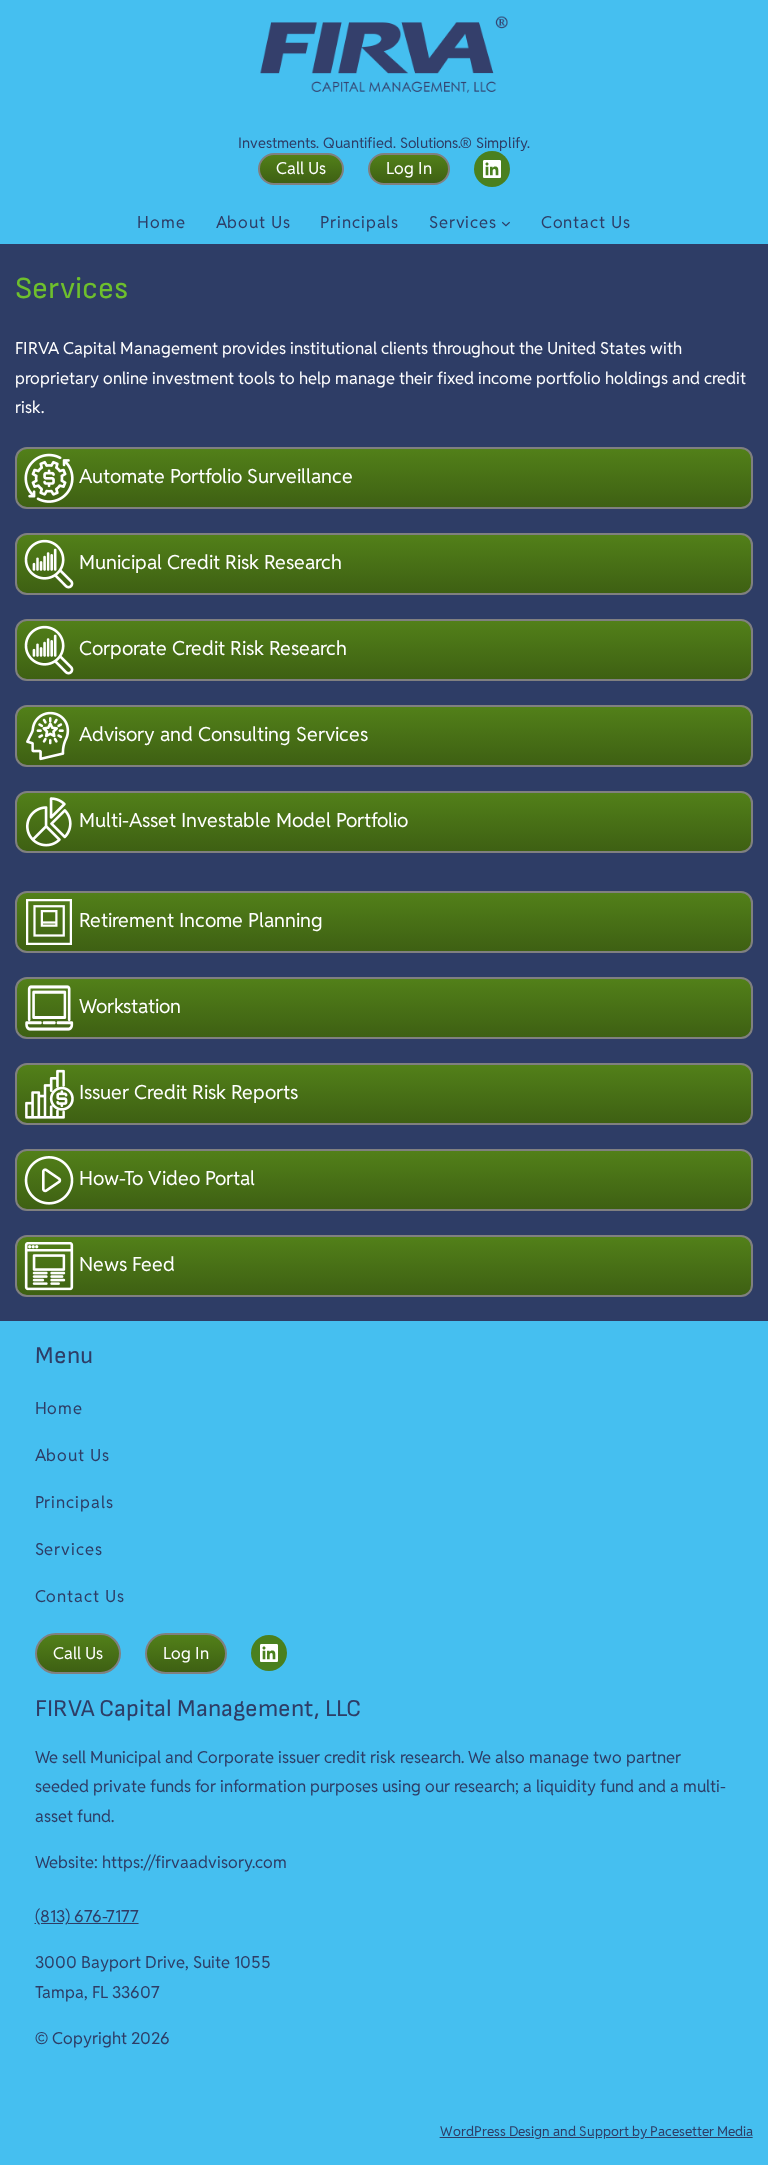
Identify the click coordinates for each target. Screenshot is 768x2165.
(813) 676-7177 (87, 1916)
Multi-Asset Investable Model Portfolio (241, 820)
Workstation (127, 1006)
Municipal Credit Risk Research (208, 562)
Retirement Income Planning (198, 920)
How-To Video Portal (164, 1178)
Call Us (301, 168)
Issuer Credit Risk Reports (186, 1092)
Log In (409, 168)
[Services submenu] (506, 223)
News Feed (124, 1264)
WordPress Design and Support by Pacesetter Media (596, 2131)
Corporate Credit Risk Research (210, 648)
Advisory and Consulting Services (221, 734)
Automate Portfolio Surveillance (213, 476)
